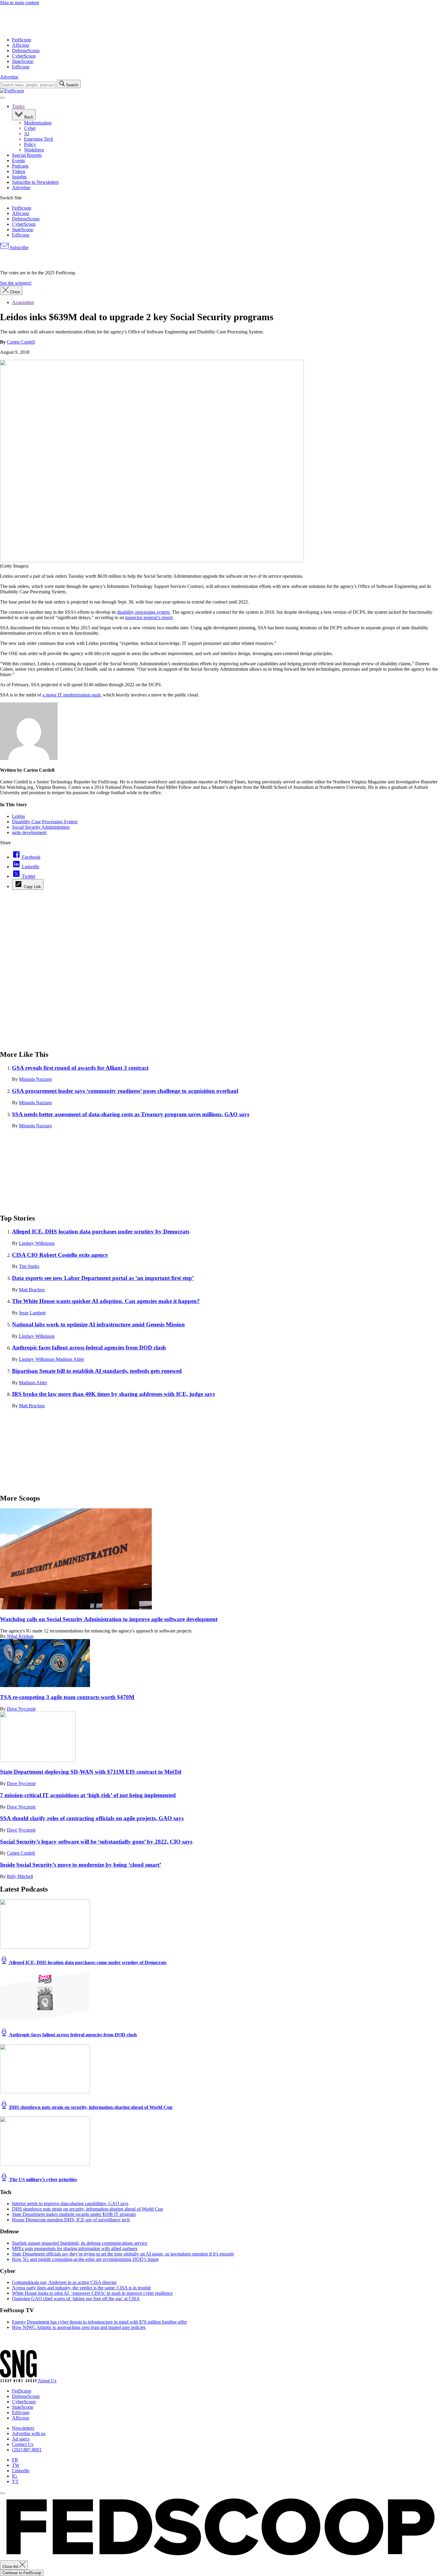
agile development (29, 832)
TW (16, 2465)
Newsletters (23, 2428)
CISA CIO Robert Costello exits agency (60, 1255)
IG (15, 2476)
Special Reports (27, 155)
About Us (47, 2381)
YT (15, 2481)
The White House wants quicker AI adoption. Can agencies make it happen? (106, 1301)
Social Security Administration (41, 827)
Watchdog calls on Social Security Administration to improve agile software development (109, 1619)
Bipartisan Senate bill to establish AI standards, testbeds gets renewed (97, 1371)
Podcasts (20, 166)
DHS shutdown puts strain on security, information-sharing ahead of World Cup (90, 2107)
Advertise (9, 77)
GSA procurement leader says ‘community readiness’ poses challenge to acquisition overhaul (125, 1091)
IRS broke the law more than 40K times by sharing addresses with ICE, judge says (113, 1394)
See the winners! (16, 283)
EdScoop (21, 67)
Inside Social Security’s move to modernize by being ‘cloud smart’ (81, 1865)
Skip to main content (19, 3)
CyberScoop (24, 56)
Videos (19, 171)
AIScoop (21, 45)
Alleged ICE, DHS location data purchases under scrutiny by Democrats (101, 1231)
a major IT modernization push (71, 695)
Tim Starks (29, 1266)
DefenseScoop (26, 51)
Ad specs (21, 2439)
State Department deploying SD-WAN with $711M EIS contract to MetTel (91, 1772)
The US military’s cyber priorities (43, 2179)
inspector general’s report (149, 617)
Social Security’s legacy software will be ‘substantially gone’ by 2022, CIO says (96, 1842)
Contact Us (23, 2444)
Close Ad (11, 2567)
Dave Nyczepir (21, 1709)
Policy (30, 144)
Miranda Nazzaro (35, 1079)
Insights (19, 177)
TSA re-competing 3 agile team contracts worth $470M (67, 1697)
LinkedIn (21, 2471)
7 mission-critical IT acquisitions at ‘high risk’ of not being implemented (88, 1795)
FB (15, 2460)
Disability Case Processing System (45, 822)
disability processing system (143, 612)
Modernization (38, 123)
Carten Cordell (21, 342)
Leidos (18, 816)
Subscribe (19, 247)
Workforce (34, 150)
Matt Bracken (32, 1290)
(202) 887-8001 (27, 2450)
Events (18, 161)
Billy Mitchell (20, 1876)
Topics (18, 106)
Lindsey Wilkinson (37, 1243)
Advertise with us (29, 2433)
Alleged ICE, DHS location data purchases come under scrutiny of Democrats (87, 1962)
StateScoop (23, 61)
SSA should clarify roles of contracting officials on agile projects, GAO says (92, 1818)
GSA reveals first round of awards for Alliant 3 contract (80, 1068)
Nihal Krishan (20, 1636)
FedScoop (22, 40)
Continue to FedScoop (22, 2573)
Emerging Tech (39, 139)
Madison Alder (70, 1359)
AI (27, 134)
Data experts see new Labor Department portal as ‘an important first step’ (103, 1278)
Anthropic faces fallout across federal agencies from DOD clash (89, 1348)
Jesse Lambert (32, 1313)
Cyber (30, 128)
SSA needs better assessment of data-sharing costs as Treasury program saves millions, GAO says (131, 1114)
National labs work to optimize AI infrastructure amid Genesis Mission (98, 1324)
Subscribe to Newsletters (35, 182)
